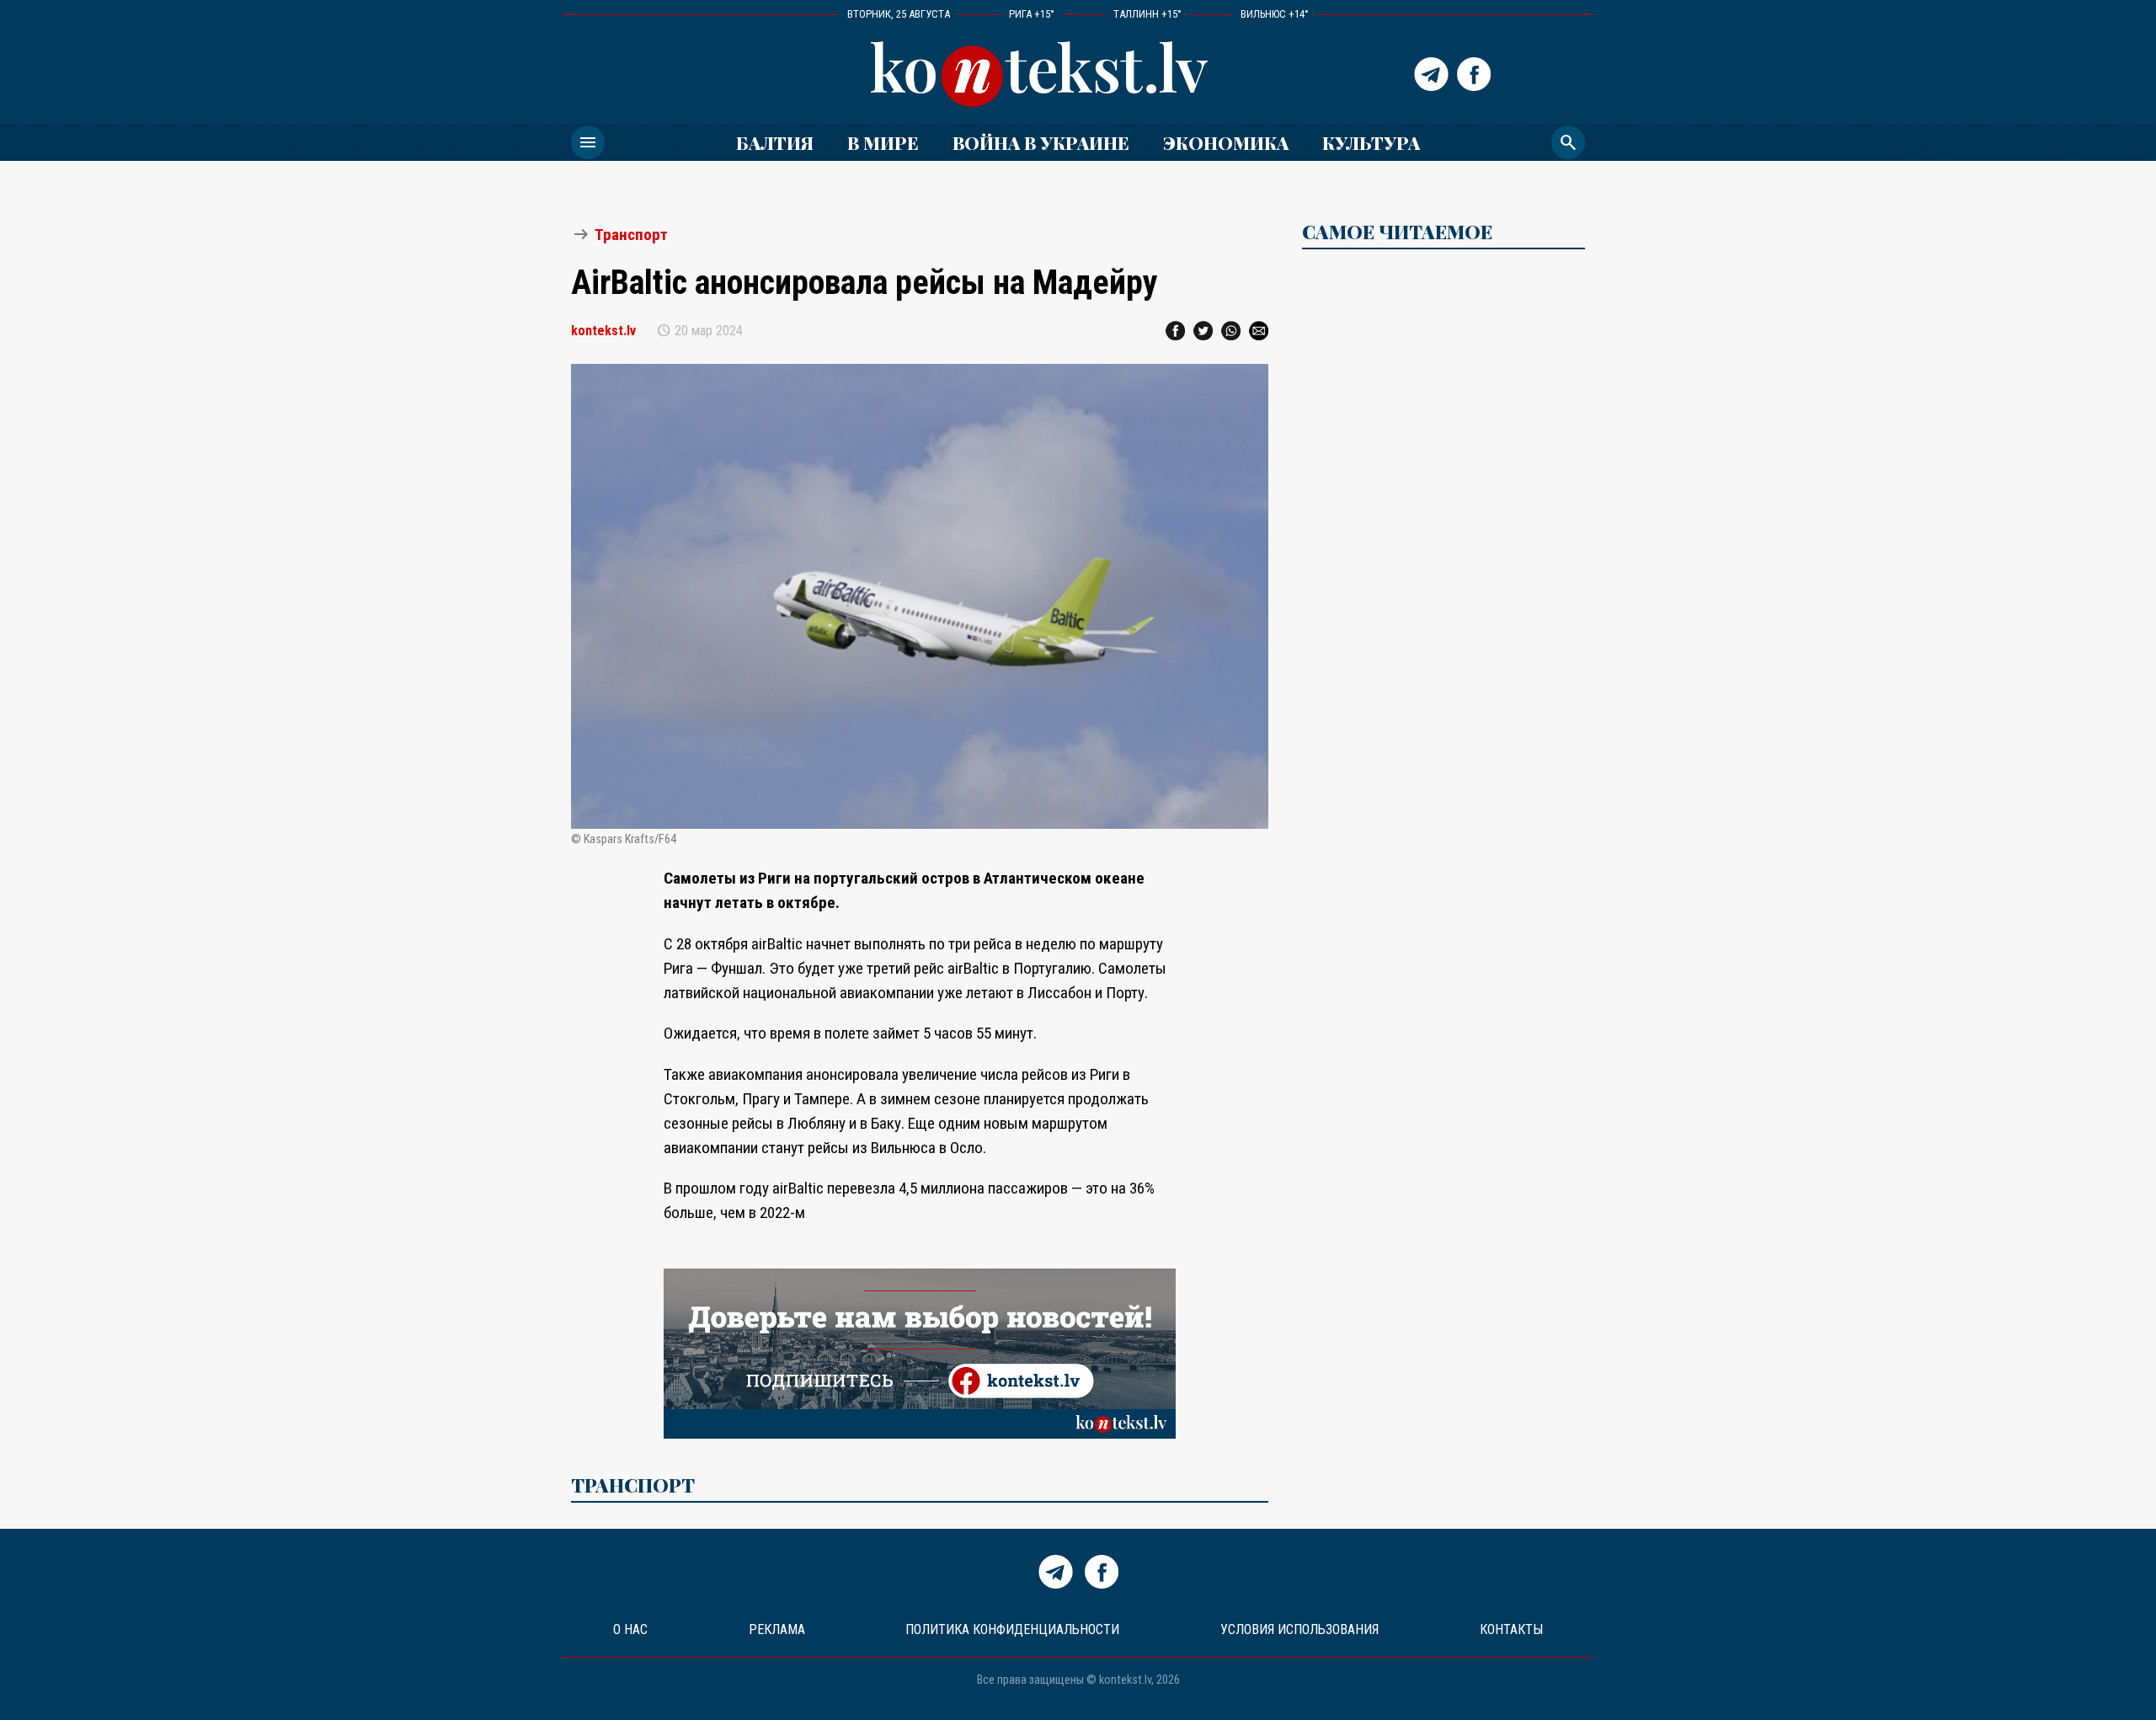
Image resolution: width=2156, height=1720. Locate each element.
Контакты (1511, 1629)
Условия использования (1299, 1629)
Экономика (1226, 142)
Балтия (775, 142)
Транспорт (631, 235)
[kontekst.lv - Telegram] (1431, 74)
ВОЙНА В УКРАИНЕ (1041, 142)
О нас (630, 1629)
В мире (883, 142)
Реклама (777, 1629)
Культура (1371, 142)
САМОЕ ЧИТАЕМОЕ (1397, 232)
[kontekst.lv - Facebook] (1474, 74)
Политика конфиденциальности (1012, 1629)
